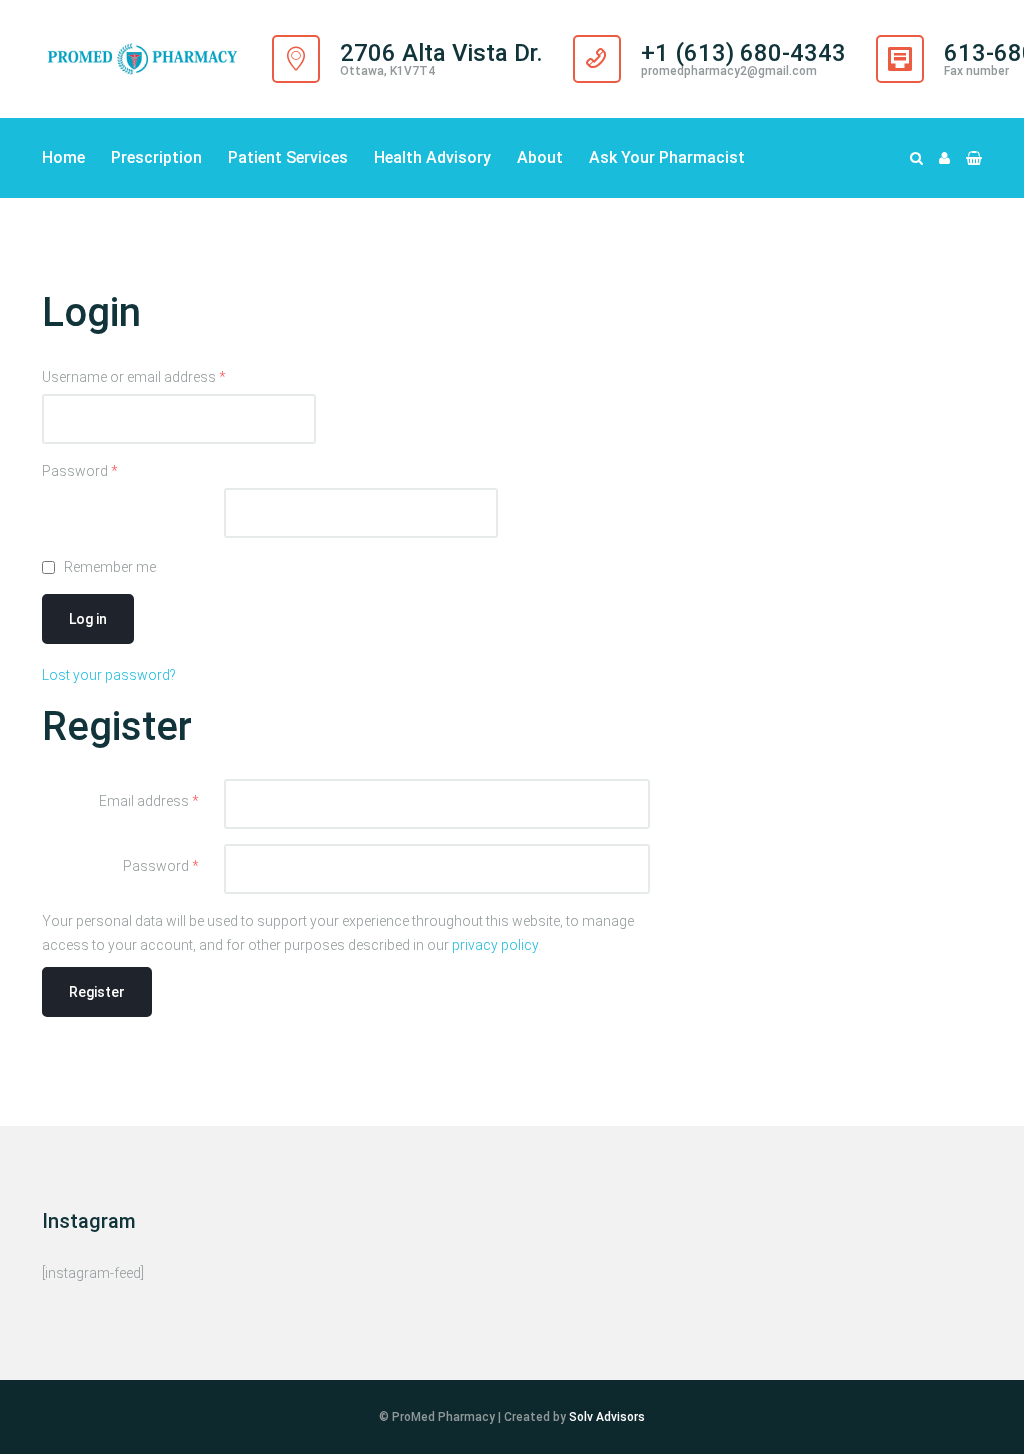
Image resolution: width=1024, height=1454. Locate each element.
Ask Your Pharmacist (667, 157)
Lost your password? (109, 675)
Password (80, 471)
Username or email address (134, 377)
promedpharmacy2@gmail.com (729, 71)
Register (97, 992)
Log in (88, 619)
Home (63, 157)
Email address (149, 801)
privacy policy (495, 945)
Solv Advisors (607, 1417)
